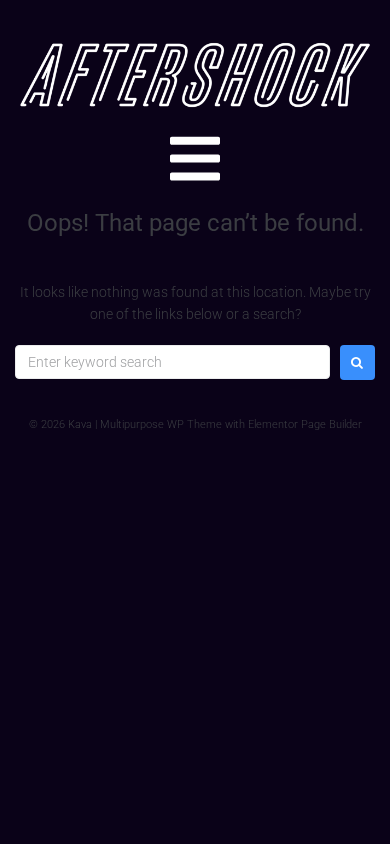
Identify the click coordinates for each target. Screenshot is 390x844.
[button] (195, 158)
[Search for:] (172, 362)
